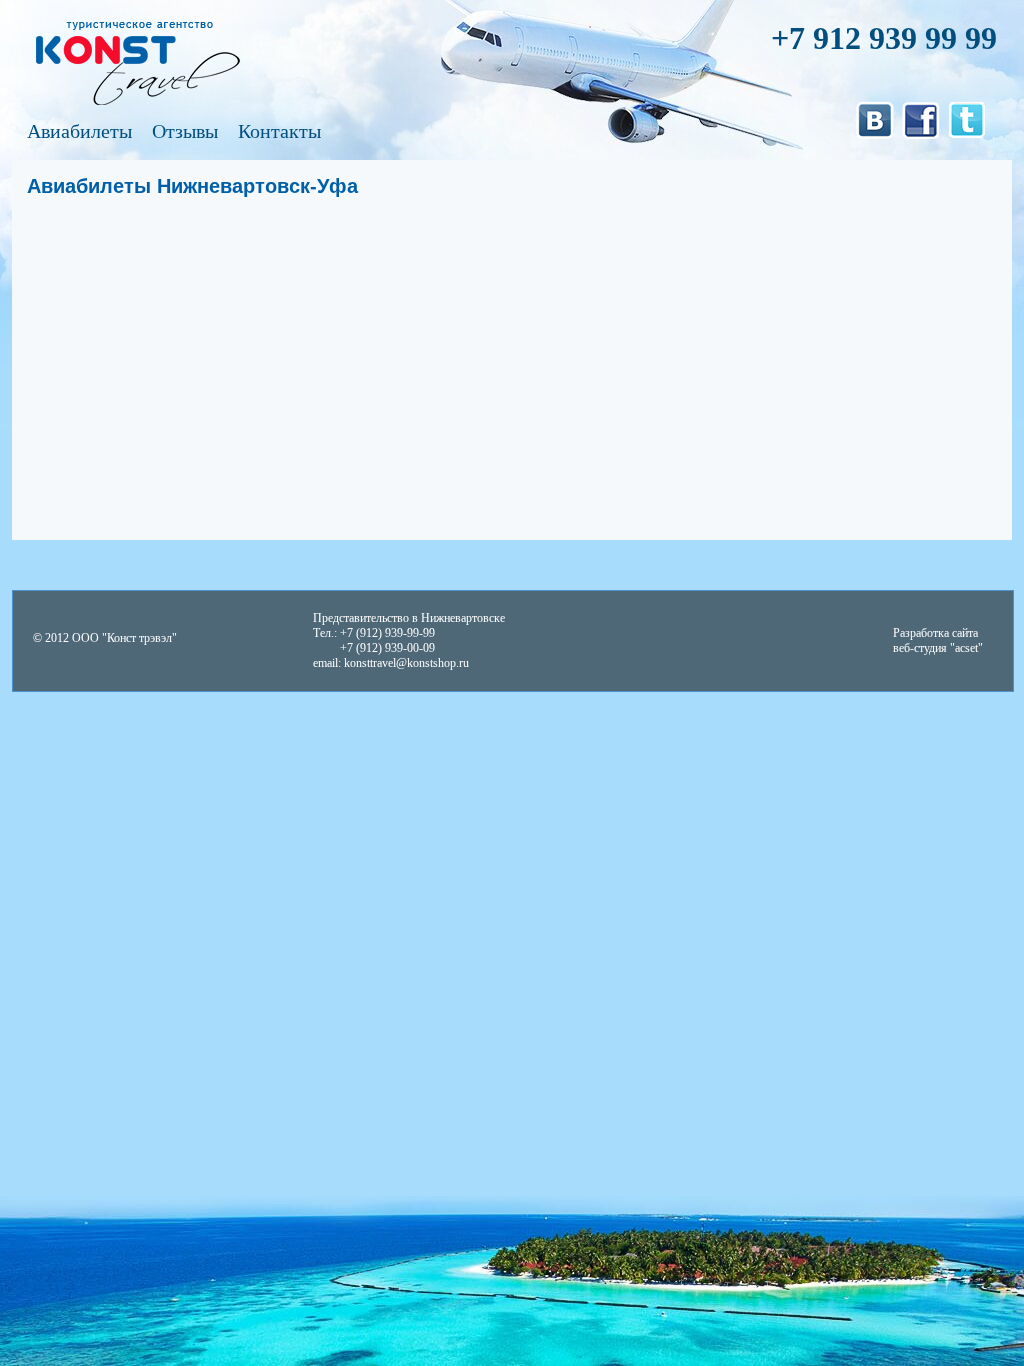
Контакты (279, 131)
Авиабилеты (79, 131)
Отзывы (185, 131)
